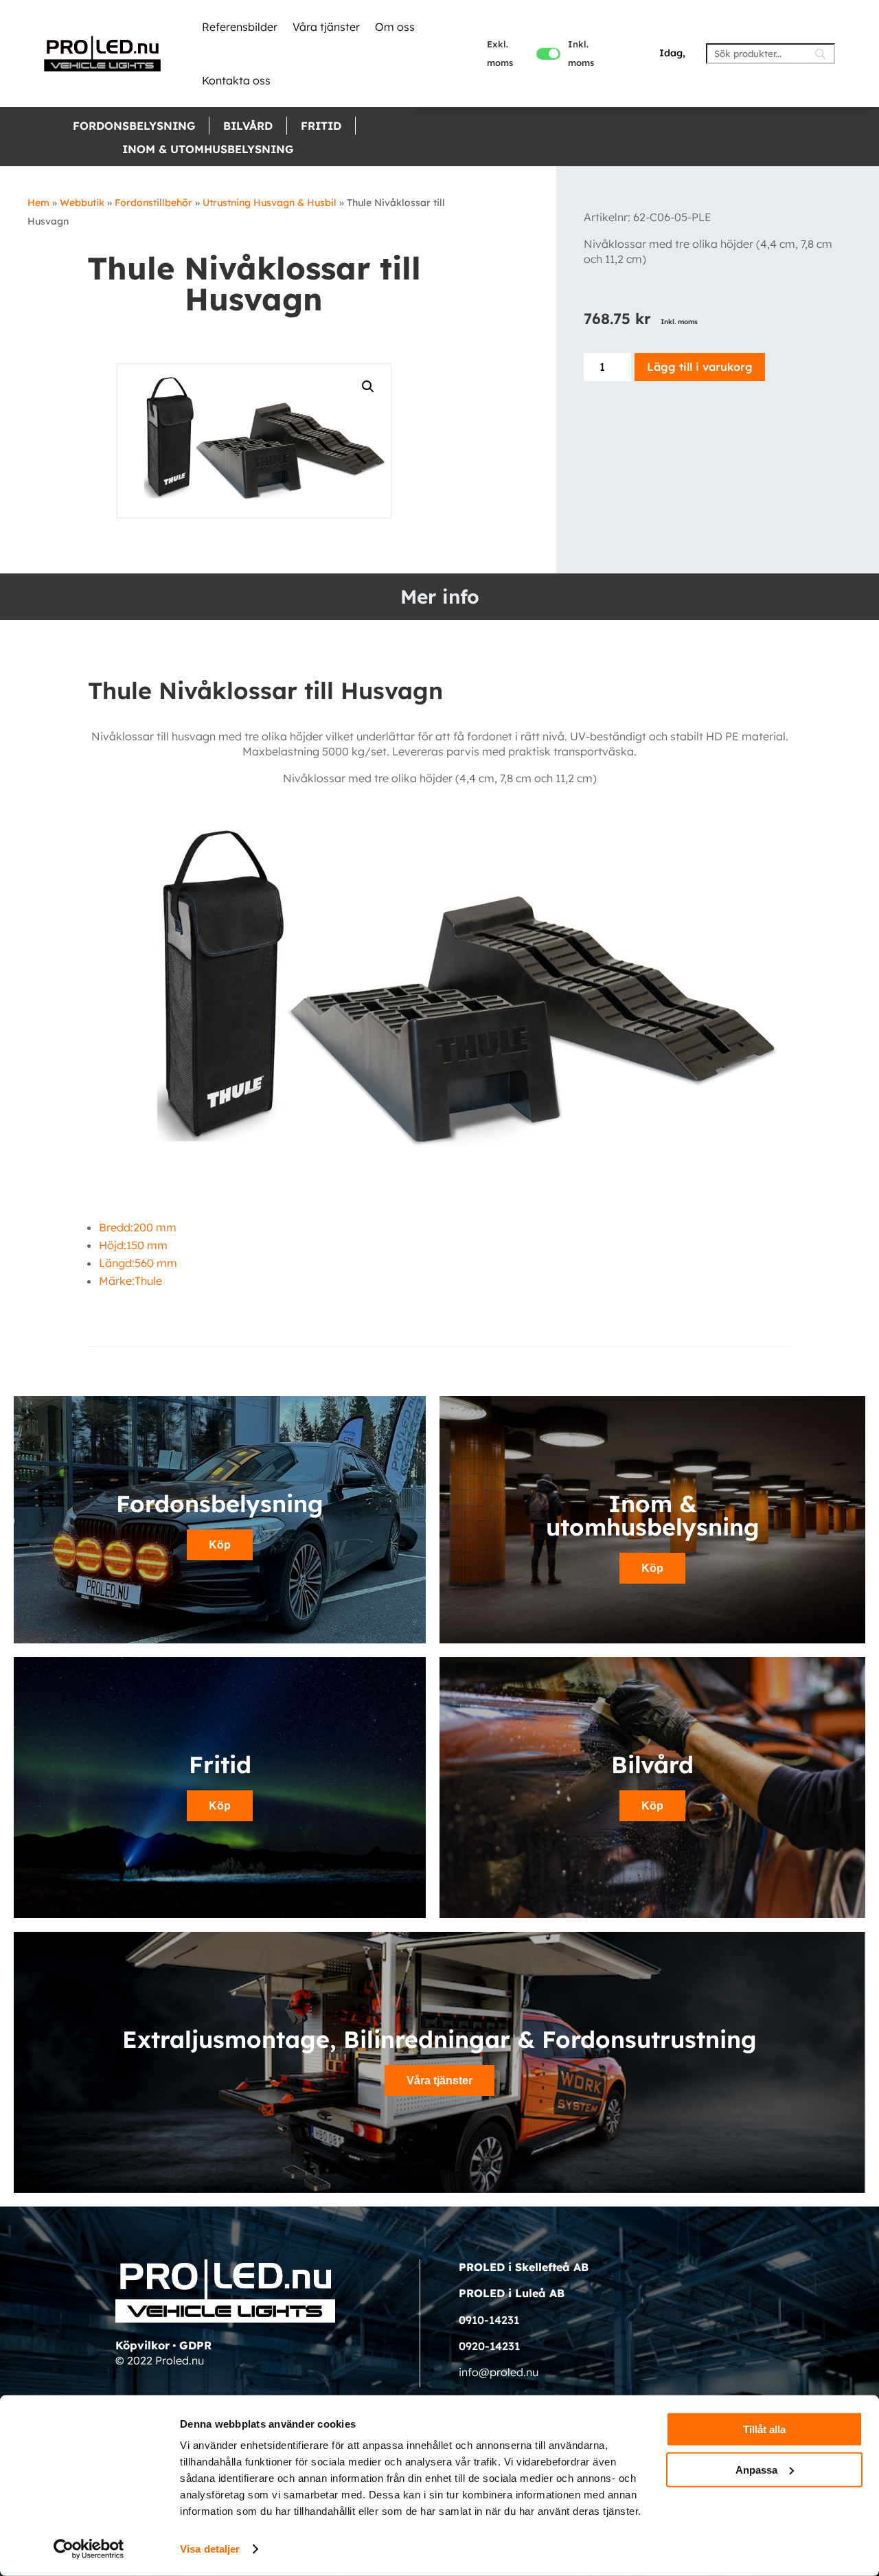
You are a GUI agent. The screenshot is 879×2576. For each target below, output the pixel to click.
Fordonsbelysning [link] (134, 126)
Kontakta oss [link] (236, 80)
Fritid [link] (321, 126)
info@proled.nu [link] (499, 2372)
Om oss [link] (395, 27)
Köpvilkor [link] (142, 2345)
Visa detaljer (210, 2549)
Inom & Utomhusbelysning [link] (208, 149)
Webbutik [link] (82, 203)
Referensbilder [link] (240, 27)
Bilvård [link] (248, 126)
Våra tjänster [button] (439, 2081)
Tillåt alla (764, 2429)
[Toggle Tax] (548, 54)
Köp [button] (220, 1545)
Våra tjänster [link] (326, 27)
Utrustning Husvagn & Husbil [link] (270, 203)
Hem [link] (38, 203)
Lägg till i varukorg (700, 367)
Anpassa (756, 2469)
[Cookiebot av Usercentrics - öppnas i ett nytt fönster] (89, 2549)
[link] (102, 54)
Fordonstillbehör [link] (153, 203)
